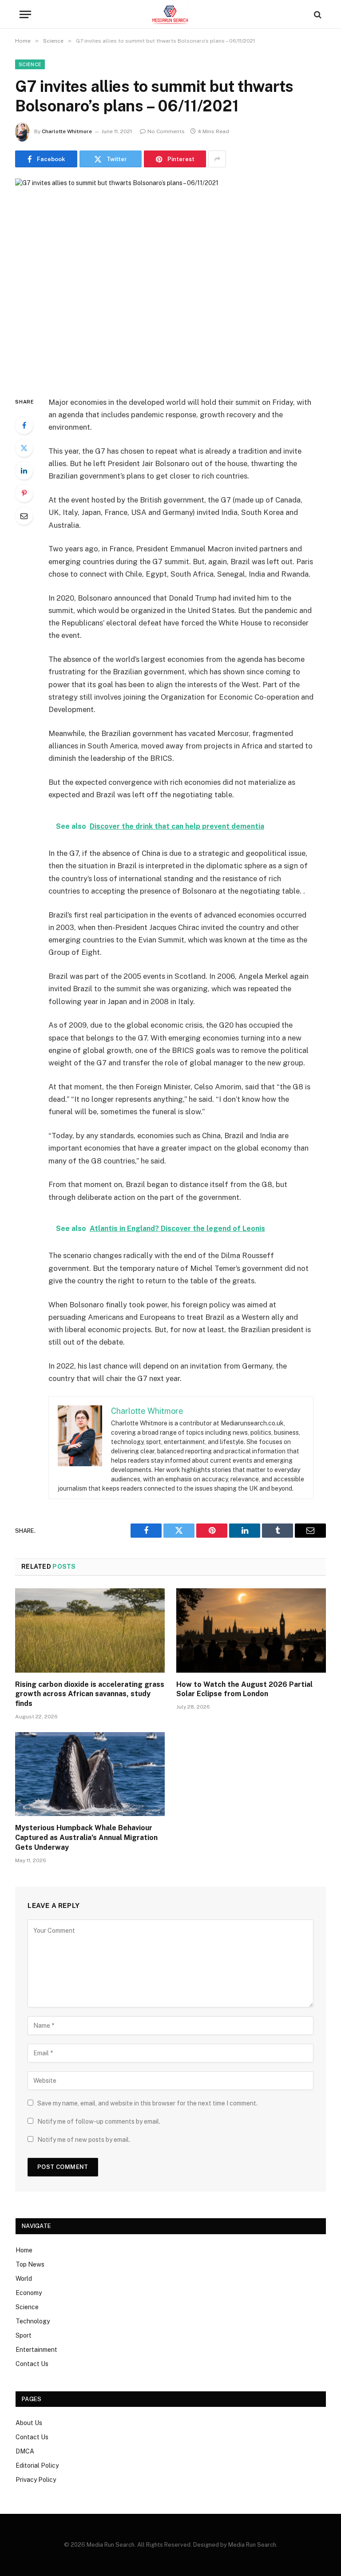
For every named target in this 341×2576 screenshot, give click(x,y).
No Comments (166, 131)
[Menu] (25, 14)
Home (24, 2250)
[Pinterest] (24, 493)
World (24, 2279)
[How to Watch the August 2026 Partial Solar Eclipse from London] (251, 1630)
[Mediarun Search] (170, 14)
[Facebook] (24, 425)
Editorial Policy (37, 2465)
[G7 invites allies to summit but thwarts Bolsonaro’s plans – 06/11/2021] (170, 280)
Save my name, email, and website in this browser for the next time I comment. (147, 2103)
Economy (29, 2293)
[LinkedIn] (24, 471)
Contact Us (32, 2364)
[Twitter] (24, 448)
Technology (33, 2321)
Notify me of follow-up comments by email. (99, 2121)
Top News (30, 2264)
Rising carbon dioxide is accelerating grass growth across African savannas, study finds (90, 1694)
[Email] (24, 516)
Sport (24, 2335)
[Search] (317, 14)
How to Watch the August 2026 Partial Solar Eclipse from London (244, 1689)
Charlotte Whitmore (67, 131)
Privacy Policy (36, 2480)
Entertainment (36, 2350)
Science (30, 64)
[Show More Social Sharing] (217, 159)
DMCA (25, 2451)
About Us (29, 2423)
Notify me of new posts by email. (84, 2140)
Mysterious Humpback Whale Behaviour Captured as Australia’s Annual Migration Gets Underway (86, 1838)
